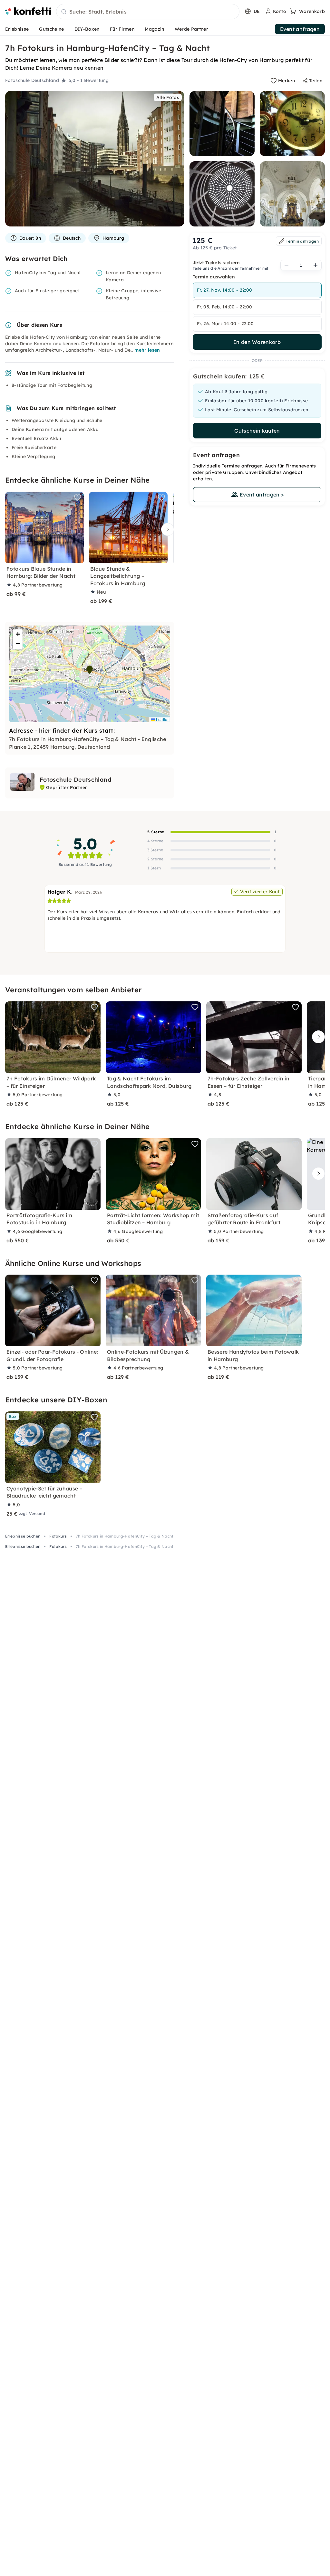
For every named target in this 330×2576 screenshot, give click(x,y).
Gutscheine (51, 29)
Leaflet (162, 719)
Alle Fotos (168, 97)
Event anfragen (300, 29)
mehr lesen (147, 350)
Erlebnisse (17, 29)
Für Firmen (122, 29)
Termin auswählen (214, 277)
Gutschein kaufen (257, 431)
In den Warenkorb (257, 342)
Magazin (154, 29)
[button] (90, 670)
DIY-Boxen (87, 29)
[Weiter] (166, 530)
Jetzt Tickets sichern (216, 263)
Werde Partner (191, 29)
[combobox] (148, 12)
